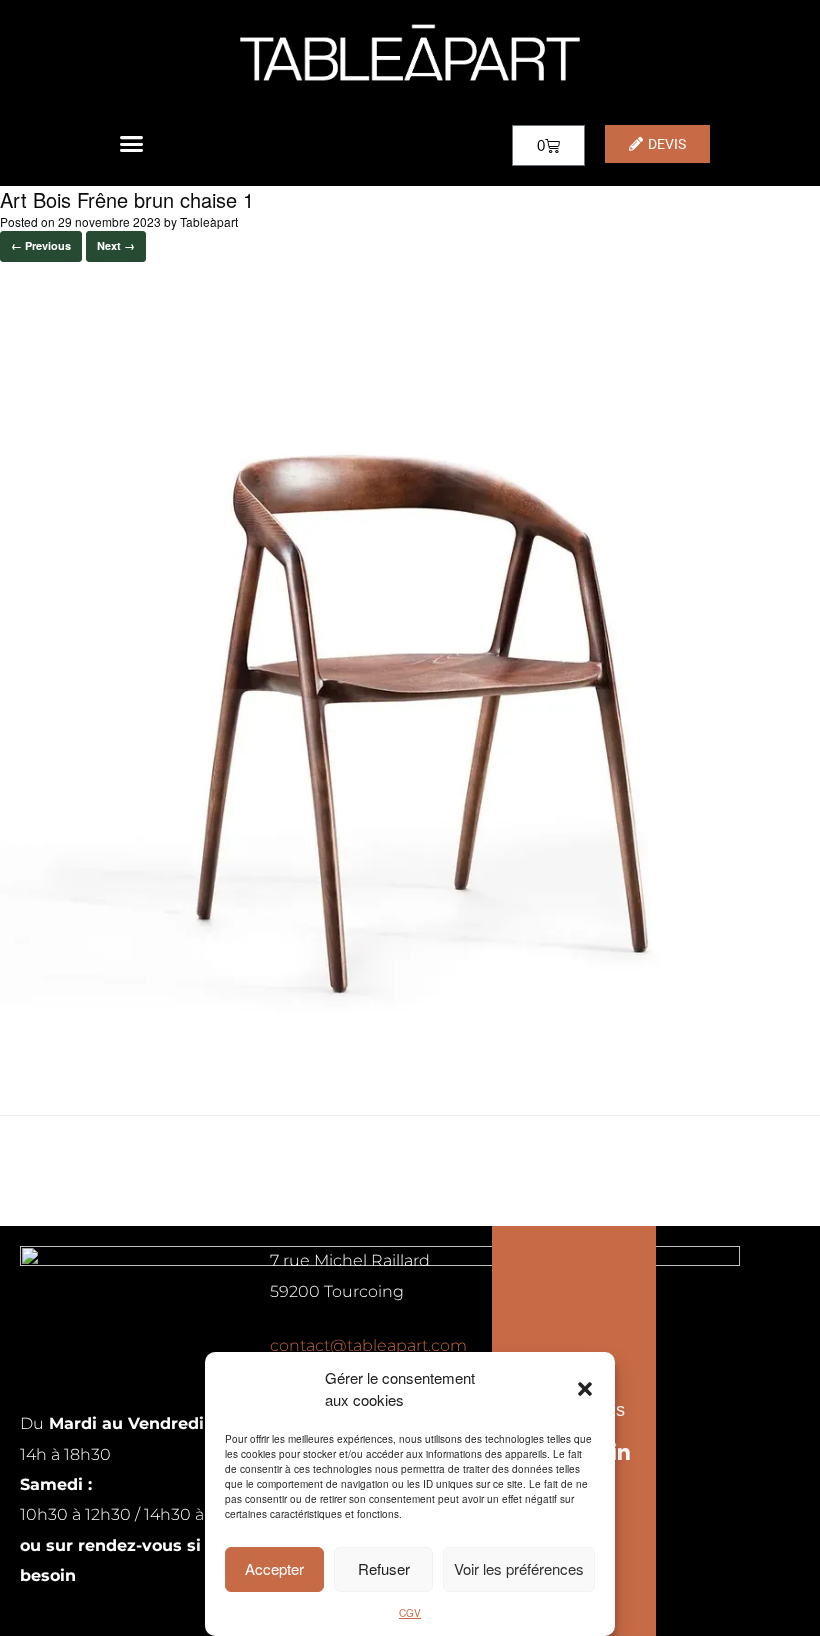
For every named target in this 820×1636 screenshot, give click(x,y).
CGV (410, 1613)
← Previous (41, 245)
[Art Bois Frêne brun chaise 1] (410, 1063)
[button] (585, 1389)
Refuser (384, 1568)
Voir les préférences (519, 1568)
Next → (116, 245)
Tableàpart (209, 221)
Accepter (274, 1568)
